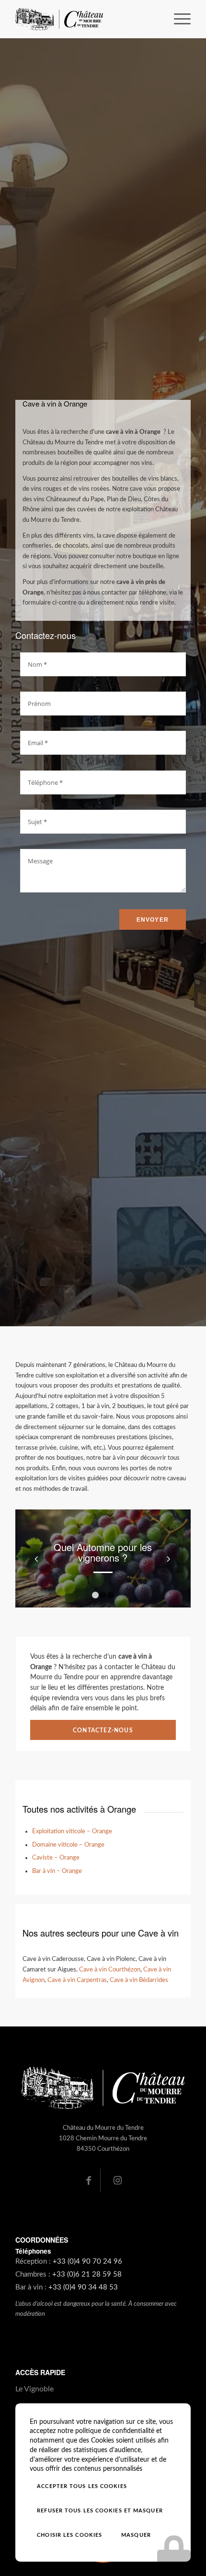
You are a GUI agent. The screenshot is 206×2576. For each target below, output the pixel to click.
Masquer (136, 2535)
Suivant (169, 1559)
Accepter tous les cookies (82, 2486)
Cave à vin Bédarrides (139, 1980)
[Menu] (177, 19)
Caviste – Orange (56, 1858)
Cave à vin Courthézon (110, 1970)
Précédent (37, 1559)
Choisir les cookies (69, 2535)
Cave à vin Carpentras (77, 1980)
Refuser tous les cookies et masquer (100, 2511)
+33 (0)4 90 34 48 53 (83, 2287)
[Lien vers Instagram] (117, 2180)
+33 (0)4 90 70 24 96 (87, 2262)
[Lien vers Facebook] (88, 2180)
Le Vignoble (34, 2389)
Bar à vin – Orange (57, 1871)
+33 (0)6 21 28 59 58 (87, 2274)
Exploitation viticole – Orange (72, 1831)
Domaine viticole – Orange (68, 1845)
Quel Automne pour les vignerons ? (103, 1552)
